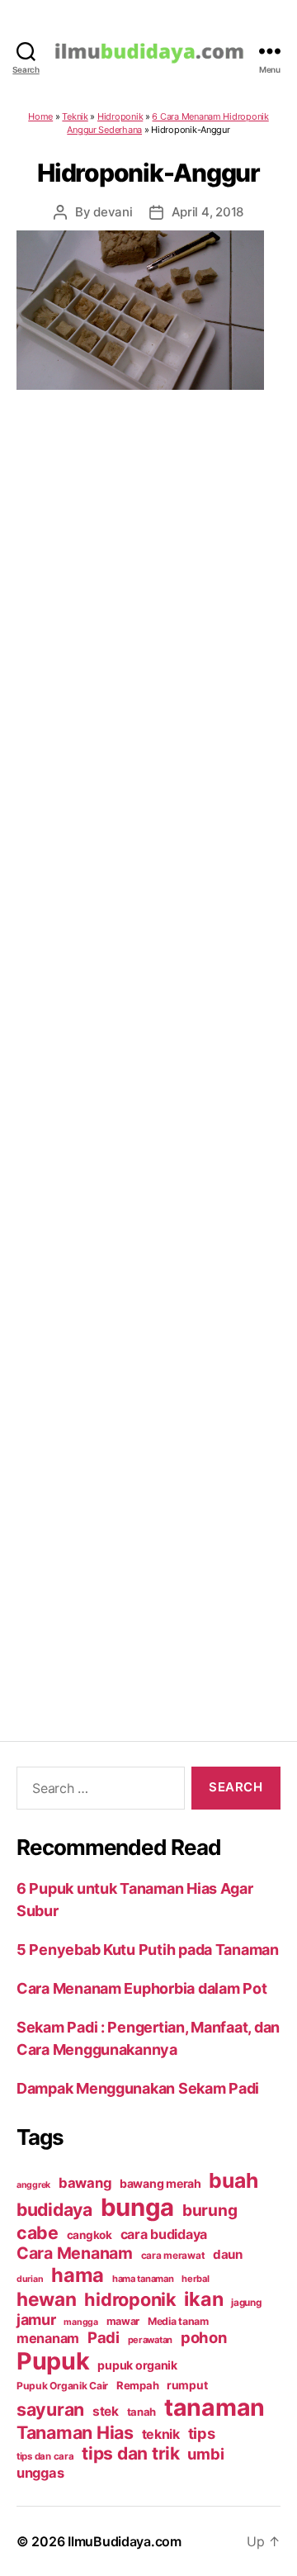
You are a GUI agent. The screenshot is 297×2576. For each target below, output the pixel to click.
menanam (48, 2338)
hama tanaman (143, 2279)
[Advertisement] (148, 1044)
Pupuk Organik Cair (62, 2386)
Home (40, 116)
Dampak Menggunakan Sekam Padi (138, 2088)
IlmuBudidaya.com (125, 2541)
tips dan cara (45, 2456)
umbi (205, 2454)
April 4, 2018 (208, 212)
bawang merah (160, 2183)
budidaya (54, 2209)
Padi (104, 2337)
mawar (123, 2321)
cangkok (90, 2235)
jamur (36, 2320)
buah (233, 2180)
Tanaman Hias (75, 2432)
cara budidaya (164, 2234)
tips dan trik (131, 2453)
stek (106, 2411)
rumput (187, 2385)
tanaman (214, 2407)
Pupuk (53, 2361)
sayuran (50, 2409)
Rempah (137, 2385)
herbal (195, 2279)
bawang (85, 2183)
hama (78, 2275)
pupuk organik (137, 2365)
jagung (246, 2303)
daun (228, 2254)
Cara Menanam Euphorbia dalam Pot (141, 1988)
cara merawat (173, 2256)
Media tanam (178, 2321)
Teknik (75, 116)
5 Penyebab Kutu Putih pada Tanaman (148, 1950)
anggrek (33, 2185)
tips (202, 2433)
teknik (161, 2434)
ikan (203, 2299)
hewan (47, 2299)
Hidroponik (120, 116)
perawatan (151, 2340)
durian (30, 2279)
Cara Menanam (75, 2253)
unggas (40, 2473)
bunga (138, 2207)
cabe (38, 2232)
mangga (80, 2322)
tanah (142, 2412)
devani (113, 212)
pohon (204, 2337)
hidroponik (130, 2299)
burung (210, 2210)
